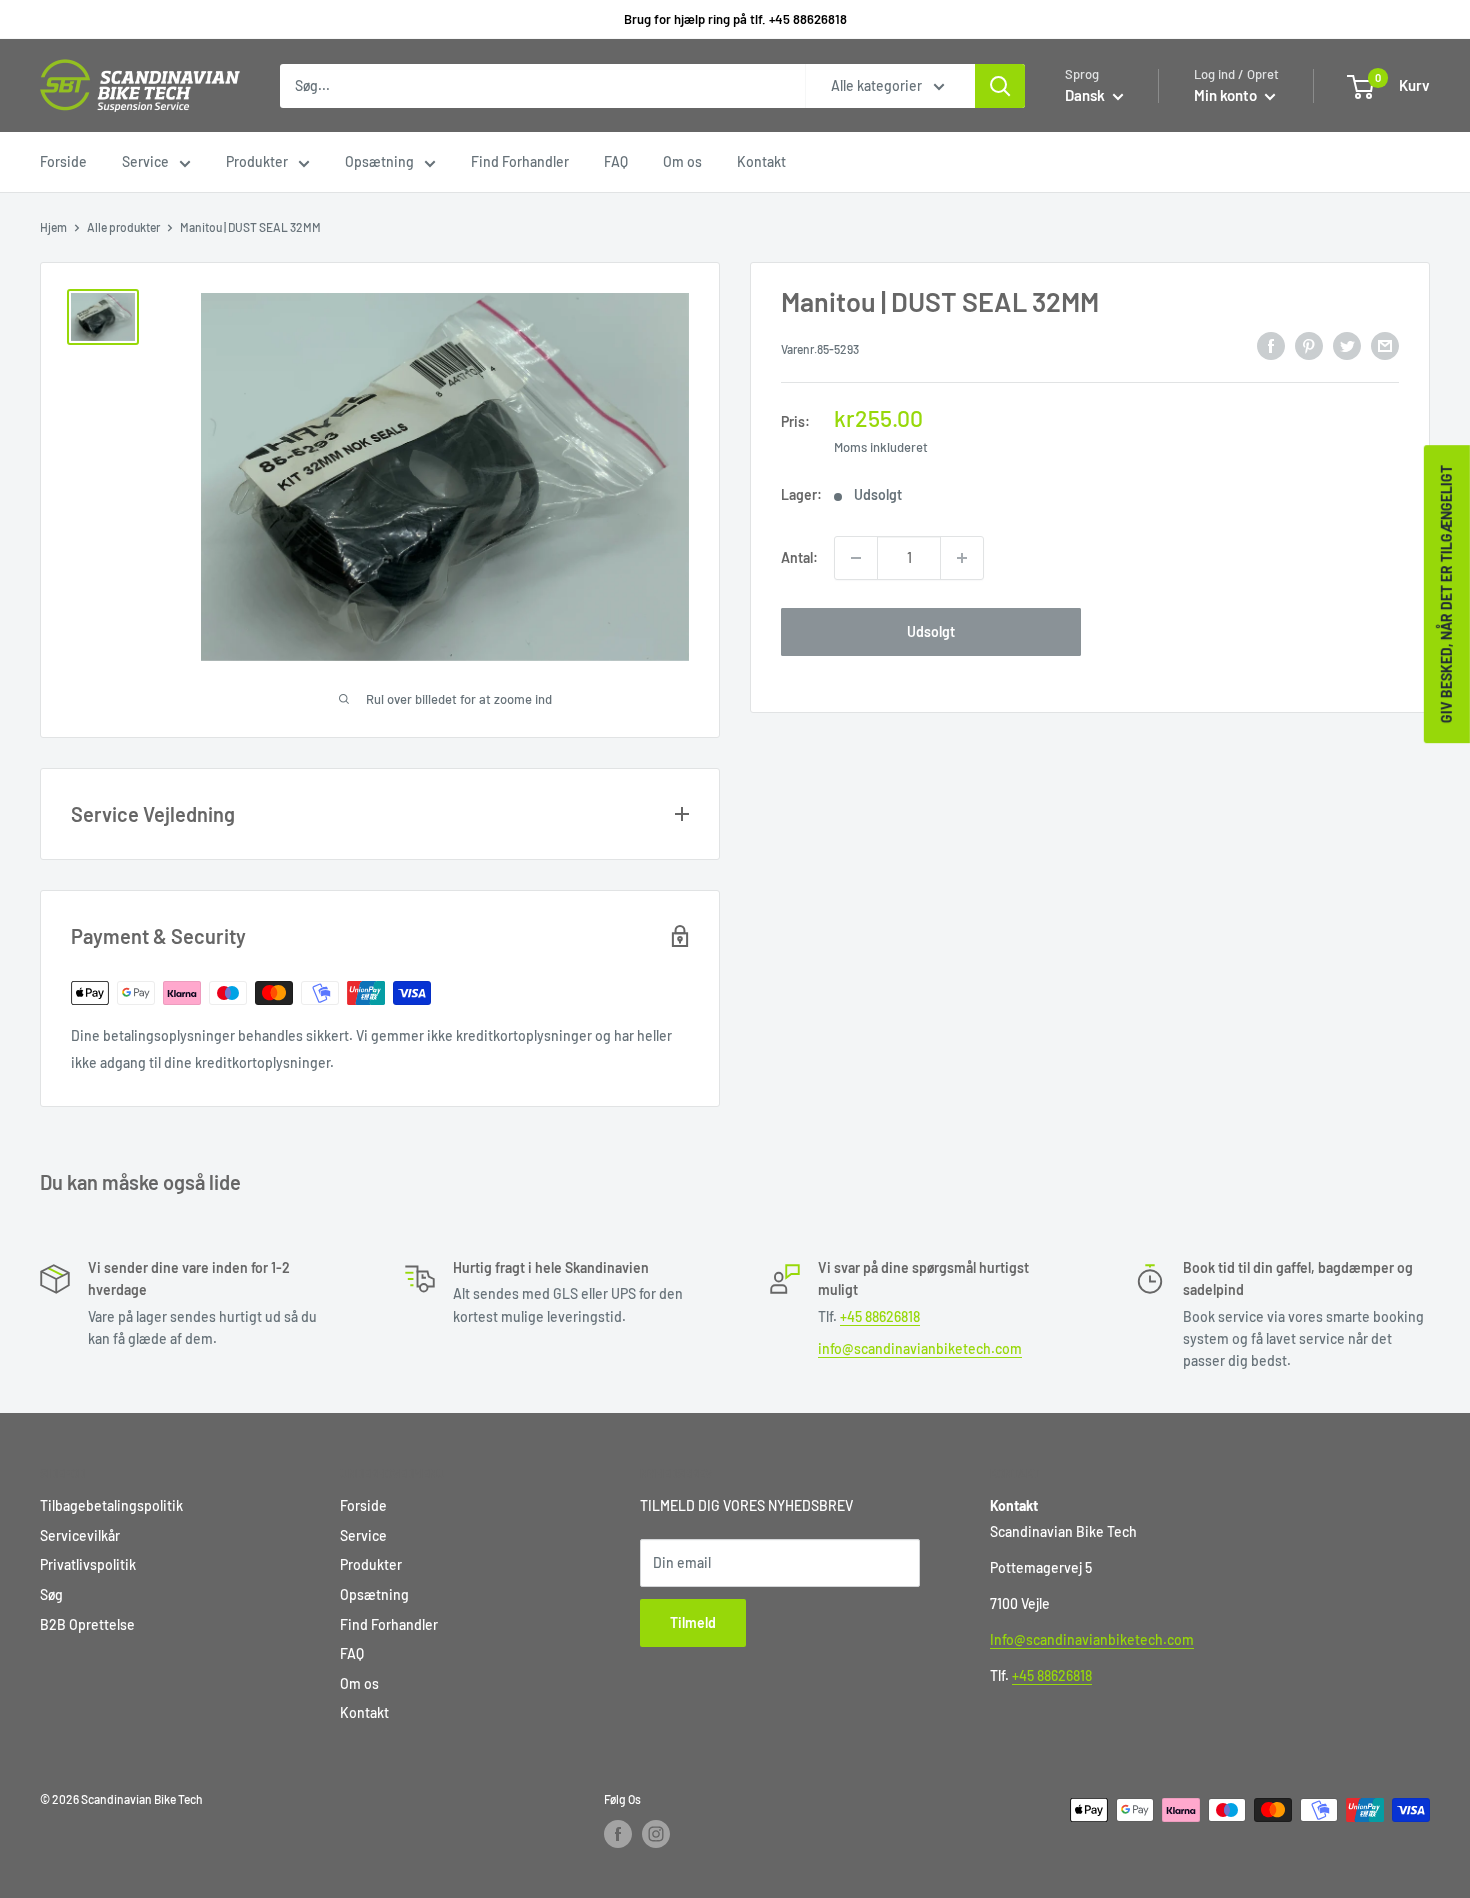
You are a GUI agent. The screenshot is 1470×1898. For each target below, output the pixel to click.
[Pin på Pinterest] (1309, 346)
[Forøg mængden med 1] (962, 558)
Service (145, 161)
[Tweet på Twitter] (1347, 346)
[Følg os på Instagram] (656, 1834)
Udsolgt (931, 631)
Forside (63, 161)
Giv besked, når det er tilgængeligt (1446, 594)
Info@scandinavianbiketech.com (1092, 1639)
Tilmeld (693, 1622)
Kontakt (761, 161)
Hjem (53, 227)
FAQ (616, 161)
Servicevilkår (80, 1535)
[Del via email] (1385, 346)
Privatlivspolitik (88, 1564)
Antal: (799, 557)
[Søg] (1000, 86)
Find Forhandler (520, 161)
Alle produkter (123, 227)
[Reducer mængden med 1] (856, 558)
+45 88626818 (880, 1316)
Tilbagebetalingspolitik (111, 1505)
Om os (682, 161)
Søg (51, 1594)
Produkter (257, 161)
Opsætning (379, 161)
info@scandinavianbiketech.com (920, 1348)
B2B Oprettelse (87, 1624)
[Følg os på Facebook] (618, 1834)
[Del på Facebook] (1271, 346)
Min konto (1227, 95)
